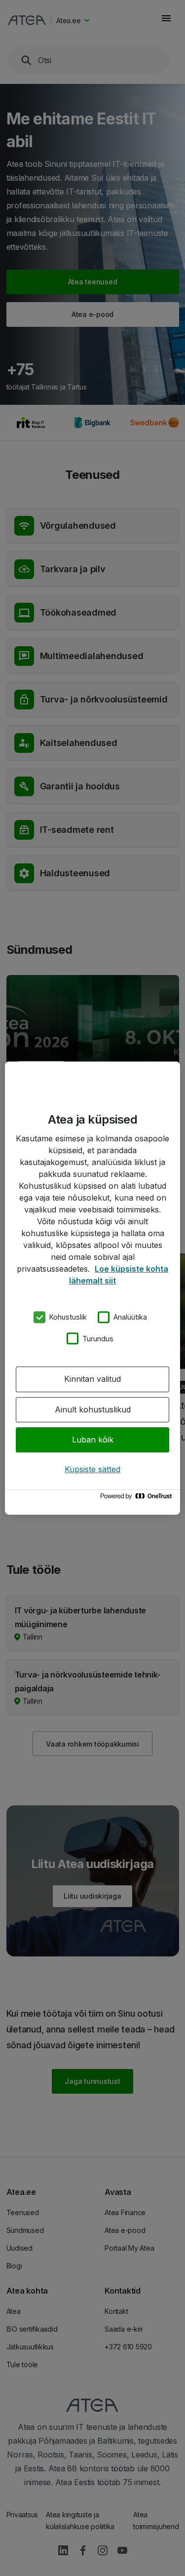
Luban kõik (93, 1440)
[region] (92, 1288)
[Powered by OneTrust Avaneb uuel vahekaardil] (138, 1499)
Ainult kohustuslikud (93, 1409)
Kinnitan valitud (92, 1379)
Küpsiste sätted (92, 1469)
